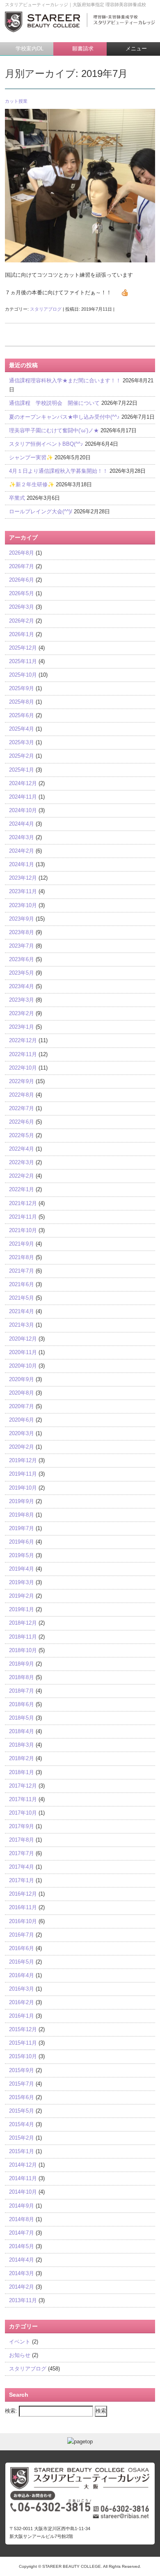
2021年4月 (22, 1311)
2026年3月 (22, 607)
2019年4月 (22, 1569)
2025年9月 (22, 688)
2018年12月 (23, 1623)
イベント (20, 2342)
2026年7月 (22, 566)
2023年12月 (23, 878)
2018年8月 (22, 1677)
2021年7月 (22, 1271)
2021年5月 (22, 1298)
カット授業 (16, 101)
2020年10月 (23, 1366)
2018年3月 (22, 1745)
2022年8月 (22, 1095)
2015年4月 (22, 2124)
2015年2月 (22, 2138)
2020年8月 (22, 1393)
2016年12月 (23, 1894)
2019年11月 (23, 1474)
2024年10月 (23, 810)
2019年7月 (22, 1528)
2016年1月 (22, 2016)
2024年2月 (22, 851)
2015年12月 (23, 2029)
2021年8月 (22, 1257)
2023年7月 (22, 946)
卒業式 (17, 498)
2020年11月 (23, 1352)
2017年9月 (22, 1826)
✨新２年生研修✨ (32, 484)
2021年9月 (22, 1244)
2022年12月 (23, 1040)
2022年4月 (22, 1149)
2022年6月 (22, 1122)
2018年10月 (23, 1650)
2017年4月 (22, 1867)
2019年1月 (22, 1609)
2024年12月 (23, 783)
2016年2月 (22, 2002)
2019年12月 (23, 1460)
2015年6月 (22, 2097)
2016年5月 (22, 1962)
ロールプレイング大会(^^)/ (41, 511)
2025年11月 (23, 661)
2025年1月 (22, 770)
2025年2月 (22, 756)
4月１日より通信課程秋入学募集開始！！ (58, 471)
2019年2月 (22, 1596)
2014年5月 (22, 2246)
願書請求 (82, 49)
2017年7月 (22, 1853)
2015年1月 (22, 2151)
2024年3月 (22, 837)
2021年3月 (22, 1325)
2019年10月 (23, 1488)
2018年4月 (22, 1731)
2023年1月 (22, 1027)
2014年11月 (23, 2178)
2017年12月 (23, 1786)
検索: (11, 2411)
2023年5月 (22, 973)
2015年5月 (22, 2111)
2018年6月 (22, 1704)
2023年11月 (23, 891)
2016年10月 (23, 1921)
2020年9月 (22, 1379)
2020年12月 (23, 1339)
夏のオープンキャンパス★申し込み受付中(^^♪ (64, 417)
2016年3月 (22, 1989)
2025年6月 (22, 715)
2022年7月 (22, 1108)
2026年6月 (22, 580)
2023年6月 (22, 959)
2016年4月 (22, 1975)
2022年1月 (22, 1189)
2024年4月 (22, 824)
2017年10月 (23, 1813)
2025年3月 (22, 742)
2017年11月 (23, 1799)
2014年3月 (22, 2273)
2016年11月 (23, 1907)
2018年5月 (22, 1718)
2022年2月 (22, 1176)
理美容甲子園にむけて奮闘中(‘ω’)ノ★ (54, 430)
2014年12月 (23, 2165)
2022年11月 (23, 1054)
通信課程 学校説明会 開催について (54, 403)
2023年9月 (22, 919)
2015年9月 (22, 2070)
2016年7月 (22, 1935)
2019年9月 (22, 1501)
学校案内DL (29, 49)
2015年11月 (23, 2043)
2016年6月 (22, 1948)
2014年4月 (22, 2260)
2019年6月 (22, 1542)
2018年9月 (22, 1664)
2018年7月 (22, 1691)
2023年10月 (23, 905)
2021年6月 (22, 1284)
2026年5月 (22, 593)
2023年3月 (22, 1000)
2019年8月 (22, 1515)
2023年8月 (22, 932)
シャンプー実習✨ (31, 457)
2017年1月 (22, 1880)
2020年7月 (22, 1406)
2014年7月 (22, 2233)
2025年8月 (22, 702)
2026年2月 (22, 621)
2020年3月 (22, 1433)
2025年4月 (22, 729)
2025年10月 (23, 675)
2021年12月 (23, 1203)
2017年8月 (22, 1840)
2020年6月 (22, 1420)
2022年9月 (22, 1081)
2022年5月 (22, 1135)
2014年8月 (22, 2219)
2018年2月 (22, 1758)
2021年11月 (23, 1217)
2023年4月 (22, 986)
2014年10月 (23, 2192)
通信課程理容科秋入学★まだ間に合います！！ (65, 380)
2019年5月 (22, 1555)
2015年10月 (23, 2056)
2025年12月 (23, 648)
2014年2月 (22, 2287)
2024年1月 (22, 864)
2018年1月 (22, 1772)
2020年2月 (22, 1447)
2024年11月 (23, 797)
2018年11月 (23, 1637)
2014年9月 (22, 2206)
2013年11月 (23, 2300)
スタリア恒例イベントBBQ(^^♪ (46, 444)
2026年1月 (22, 634)
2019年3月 (22, 1582)
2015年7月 (22, 2084)
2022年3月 (22, 1162)
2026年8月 (22, 553)
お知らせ (20, 2355)
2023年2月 (22, 1013)
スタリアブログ (46, 309)
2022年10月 (23, 1068)
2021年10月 (23, 1230)
